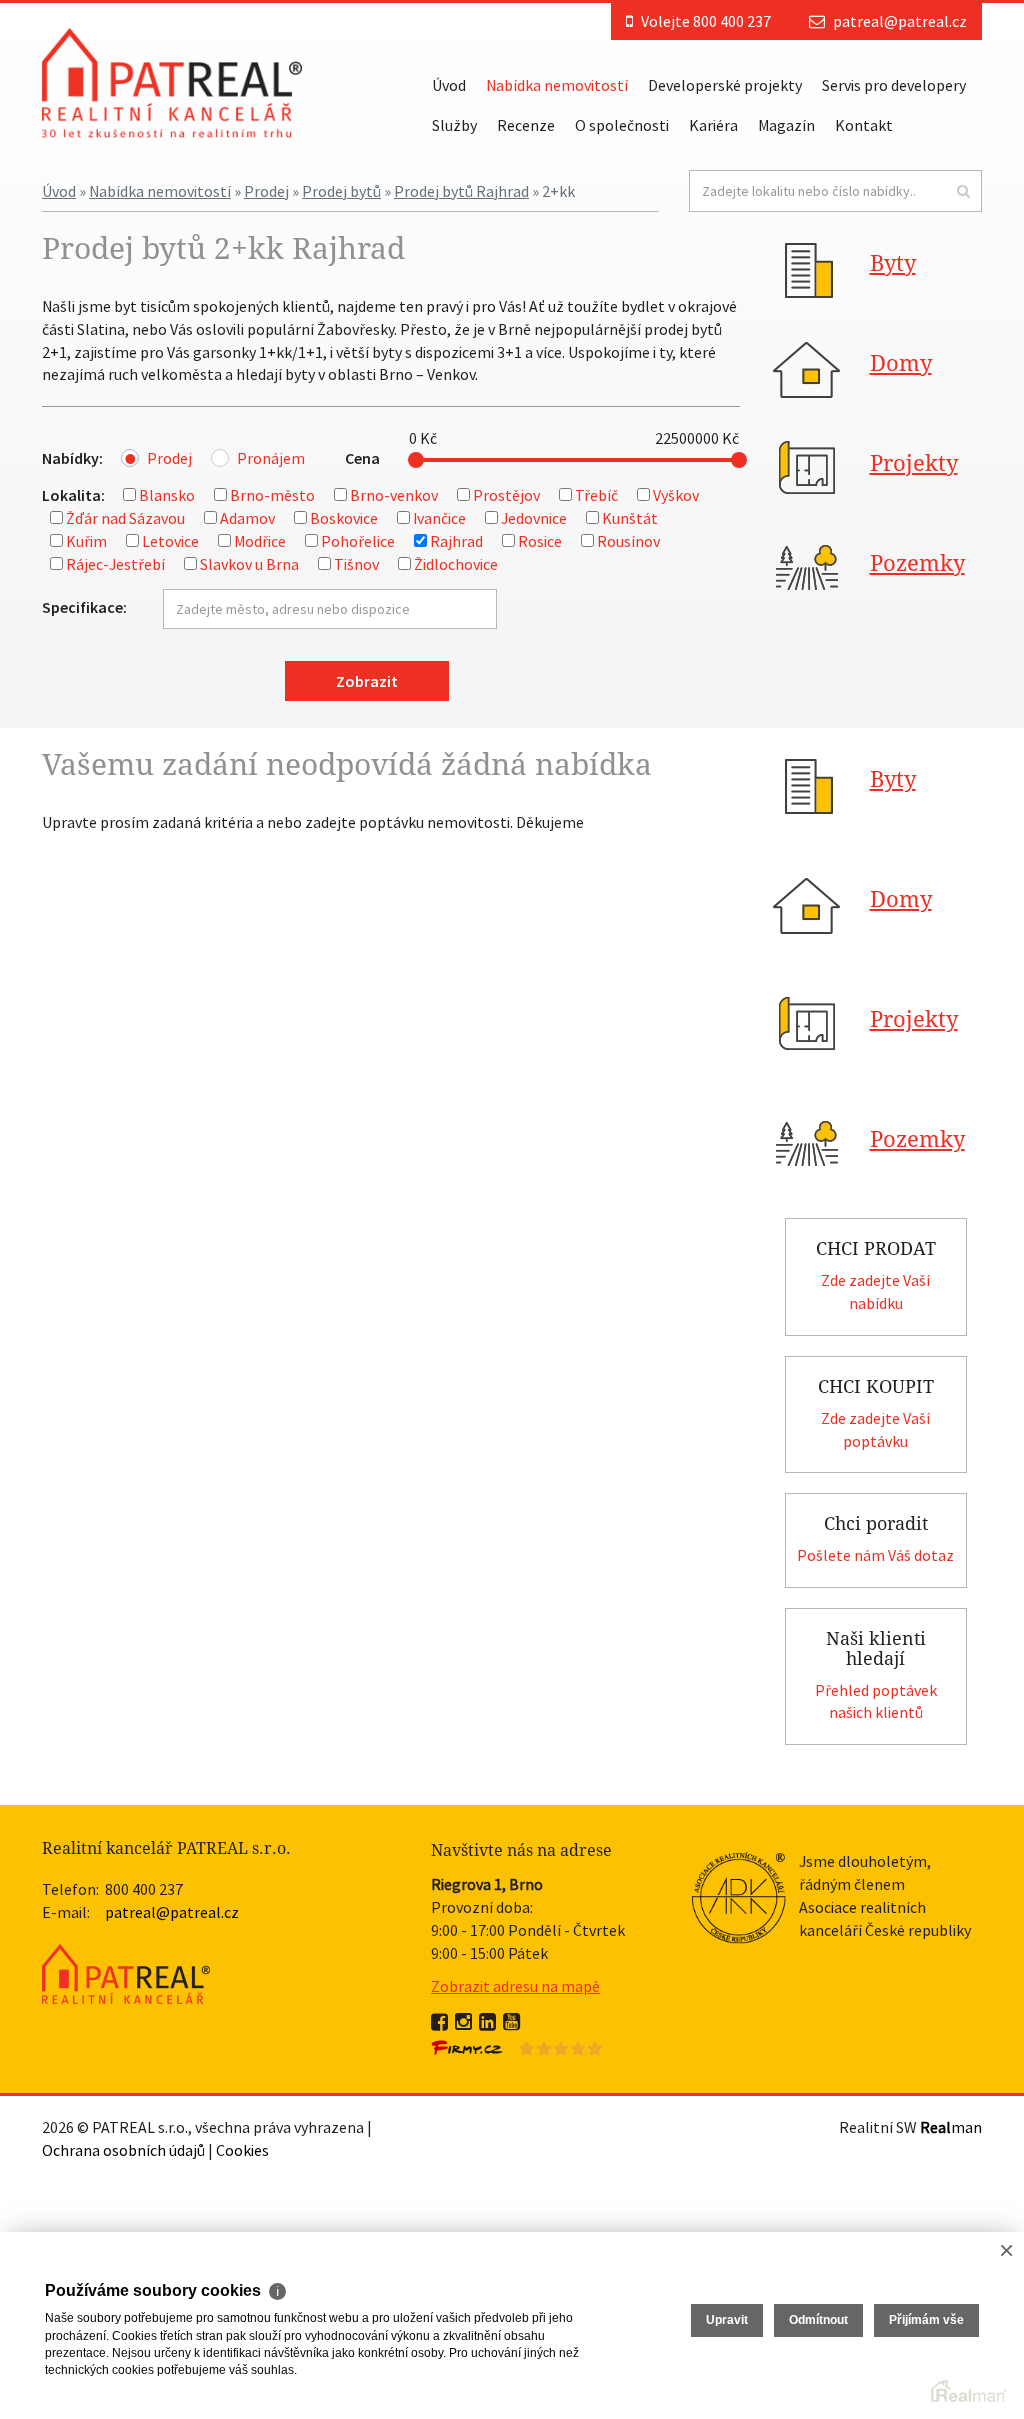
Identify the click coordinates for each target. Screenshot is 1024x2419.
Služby (454, 125)
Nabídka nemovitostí (557, 85)
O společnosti (622, 125)
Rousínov (628, 541)
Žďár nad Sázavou (125, 518)
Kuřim (86, 541)
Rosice (540, 541)
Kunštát (630, 518)
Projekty (914, 463)
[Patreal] (172, 81)
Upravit (727, 2320)
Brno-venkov (394, 495)
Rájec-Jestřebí (115, 564)
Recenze (526, 125)
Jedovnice (534, 518)
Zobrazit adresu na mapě (515, 1986)
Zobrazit (367, 681)
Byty (893, 263)
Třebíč (596, 495)
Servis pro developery (894, 85)
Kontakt (864, 125)
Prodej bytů (341, 191)
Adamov (247, 518)
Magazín (786, 125)
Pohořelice (358, 541)
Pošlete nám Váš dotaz (875, 1555)
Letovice (170, 541)
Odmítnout (818, 2320)
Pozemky (917, 563)
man (951, 2127)
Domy (901, 363)
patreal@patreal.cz (900, 21)
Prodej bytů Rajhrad (461, 191)
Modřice (260, 541)
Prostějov (506, 495)
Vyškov (676, 495)
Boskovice (344, 518)
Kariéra (713, 125)
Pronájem (271, 458)
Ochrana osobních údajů (123, 2150)
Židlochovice (456, 564)
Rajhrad (456, 541)
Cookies (242, 2150)
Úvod (449, 85)
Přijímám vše (926, 2320)
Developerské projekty (725, 85)
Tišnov (356, 564)
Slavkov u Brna (249, 564)
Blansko (167, 495)
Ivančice (439, 518)
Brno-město (272, 495)
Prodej (266, 191)
